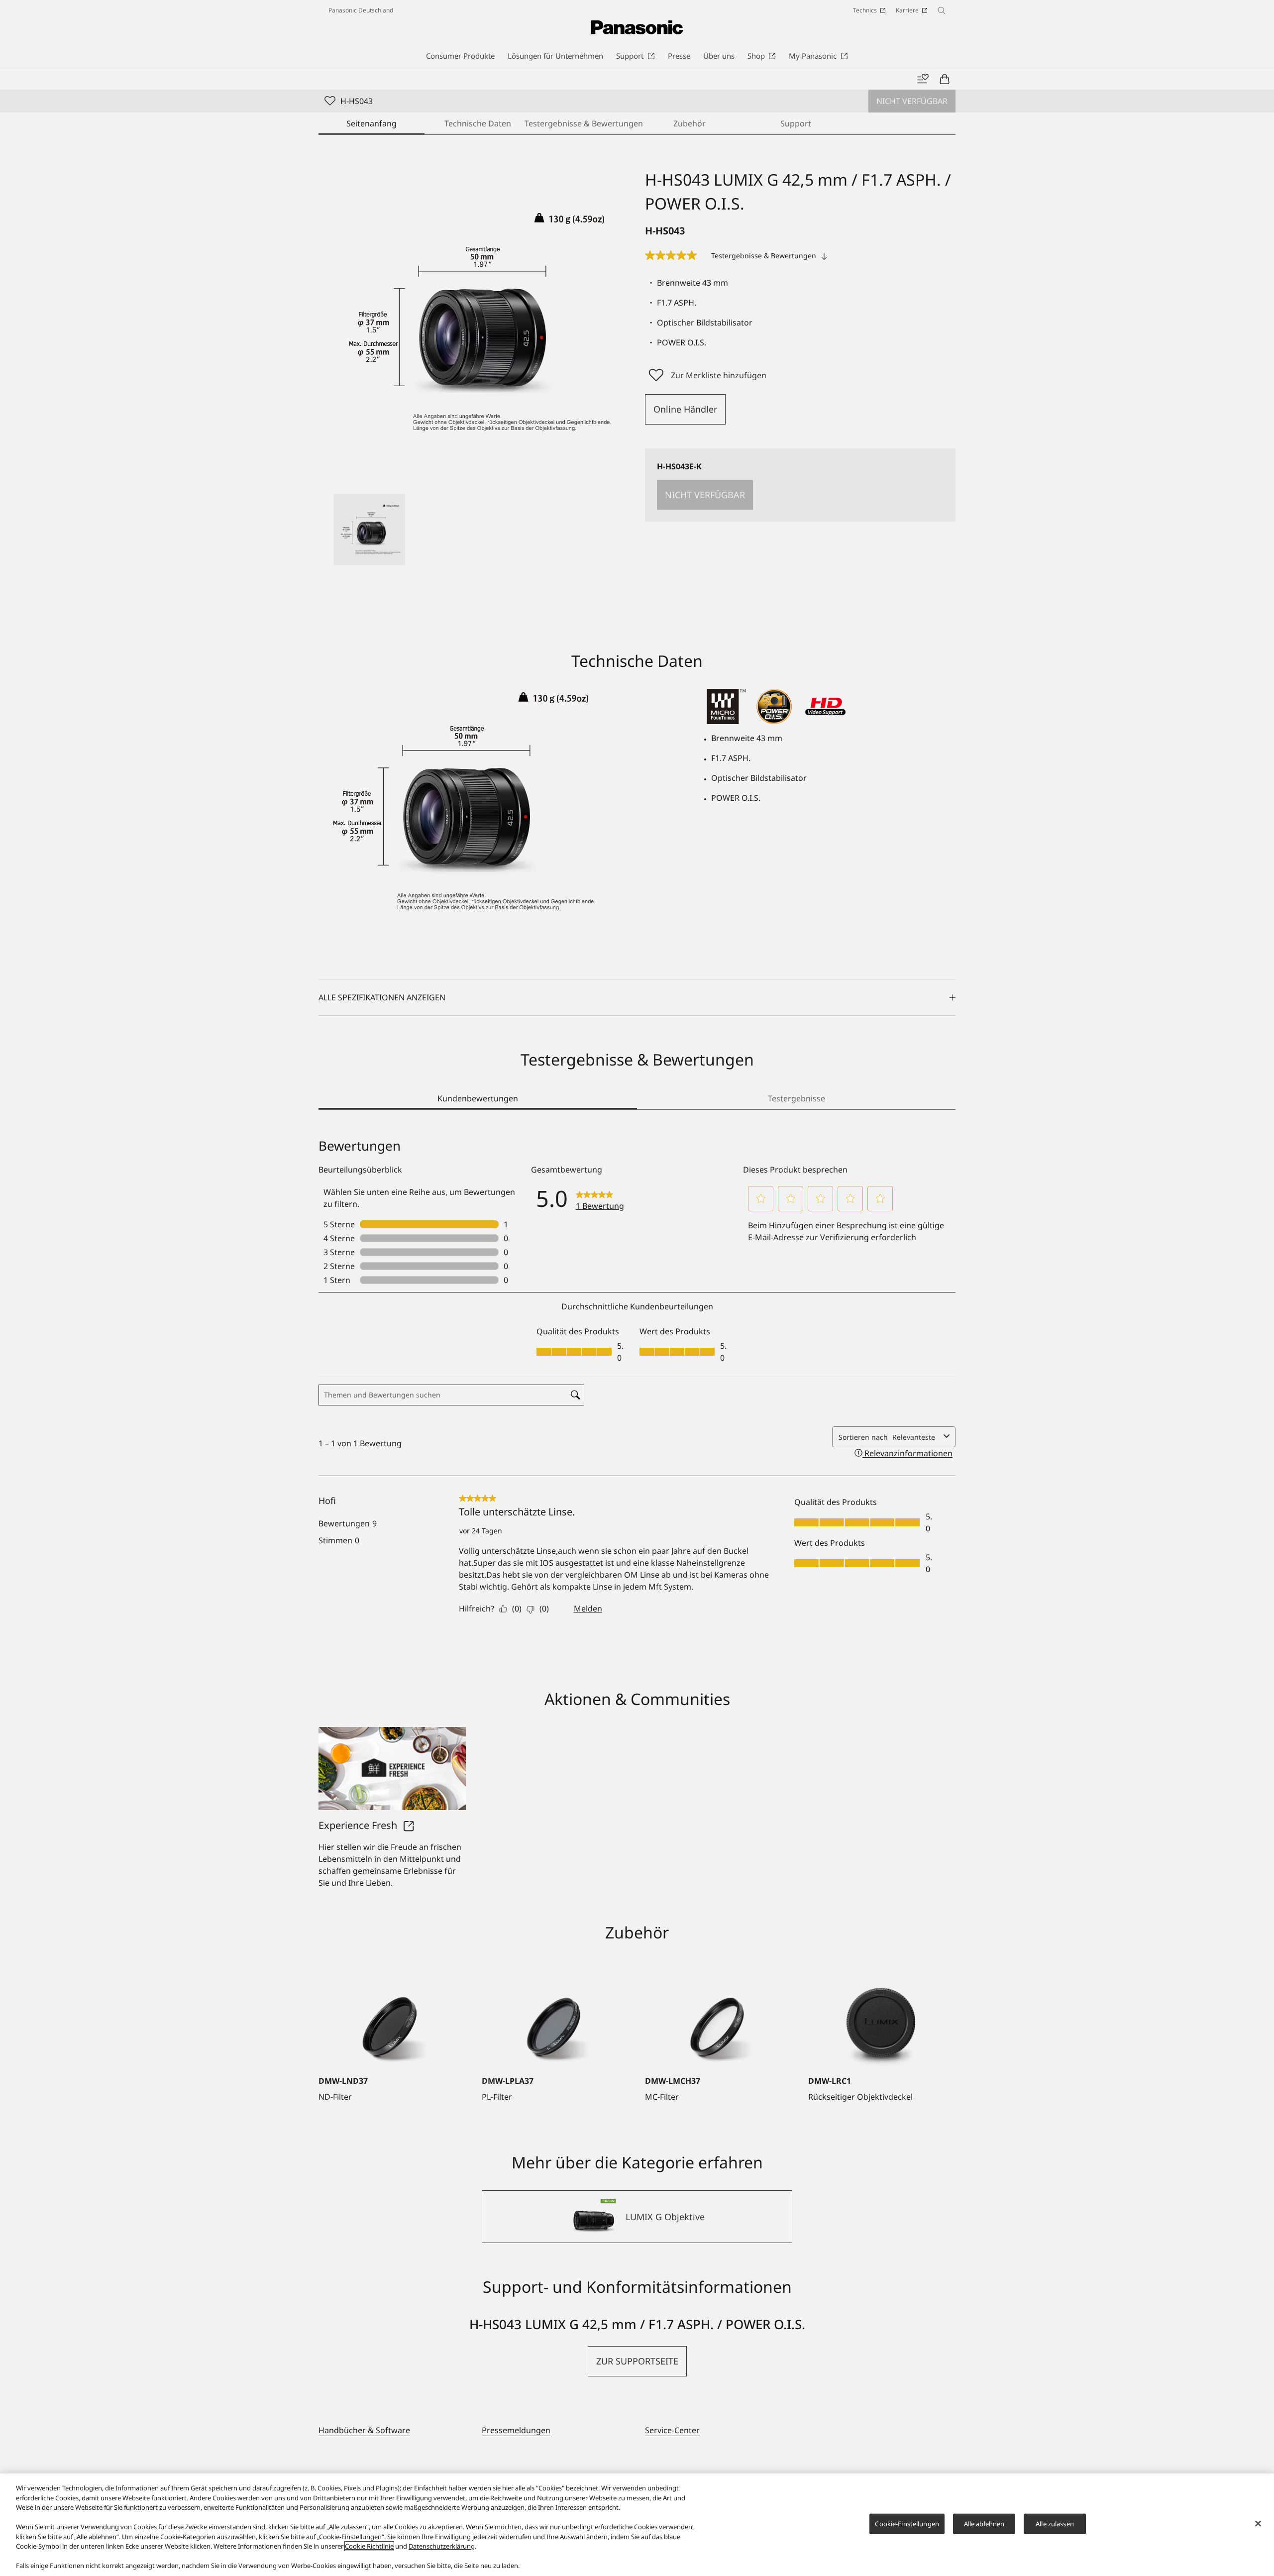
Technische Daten (478, 123)
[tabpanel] (637, 1391)
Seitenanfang (372, 123)
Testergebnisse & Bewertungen (584, 123)
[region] (637, 2525)
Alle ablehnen (984, 2524)
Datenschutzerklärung (442, 2546)
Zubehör (690, 123)
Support (796, 123)
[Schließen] (1258, 2524)
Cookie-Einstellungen (907, 2524)
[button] (369, 530)
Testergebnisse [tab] (796, 1098)
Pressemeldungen (516, 2430)
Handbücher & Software (364, 2430)
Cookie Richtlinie (369, 2546)
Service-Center (672, 2430)
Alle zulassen (1055, 2524)
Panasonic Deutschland (361, 10)
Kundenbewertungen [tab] (478, 1098)
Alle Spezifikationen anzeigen (382, 997)
